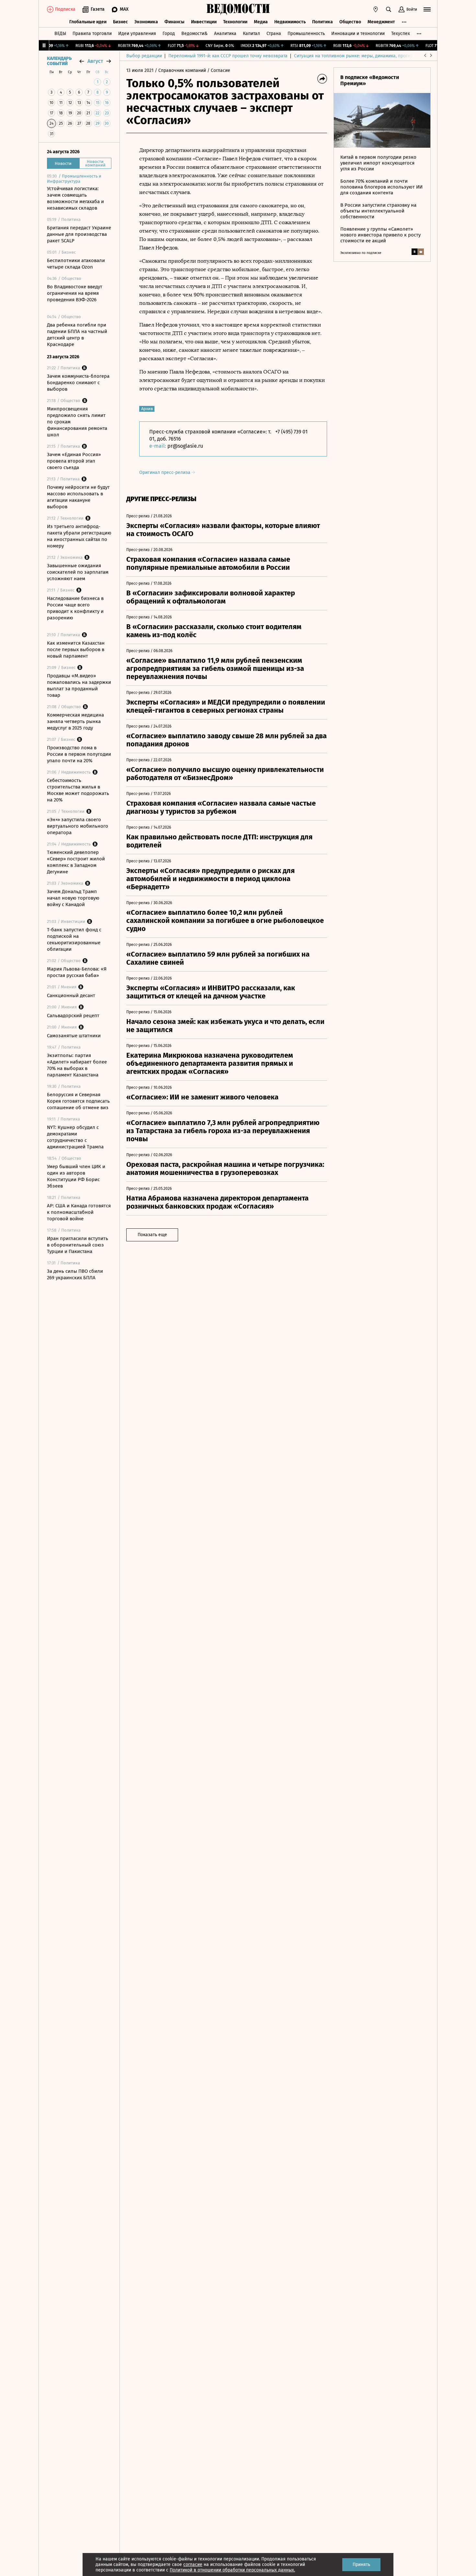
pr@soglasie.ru (185, 446)
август (95, 61)
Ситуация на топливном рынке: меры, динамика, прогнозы (356, 56)
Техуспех (401, 34)
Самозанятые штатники (74, 1036)
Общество (350, 22)
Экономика (146, 22)
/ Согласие (219, 70)
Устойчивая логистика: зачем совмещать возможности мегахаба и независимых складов (75, 198)
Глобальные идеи (88, 22)
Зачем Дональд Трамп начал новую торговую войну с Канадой (73, 898)
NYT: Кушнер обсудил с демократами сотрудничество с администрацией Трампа (75, 1137)
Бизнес (120, 22)
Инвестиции (204, 22)
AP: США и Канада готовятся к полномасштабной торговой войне (79, 1212)
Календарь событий (59, 61)
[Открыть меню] (427, 9)
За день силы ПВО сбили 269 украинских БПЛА (75, 1274)
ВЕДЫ (60, 34)
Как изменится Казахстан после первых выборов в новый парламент (76, 650)
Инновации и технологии (358, 34)
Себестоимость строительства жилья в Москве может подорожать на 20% (78, 790)
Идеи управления (137, 34)
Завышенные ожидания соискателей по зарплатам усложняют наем (78, 572)
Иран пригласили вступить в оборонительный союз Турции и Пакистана (78, 1245)
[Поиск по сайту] (389, 9)
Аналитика (225, 34)
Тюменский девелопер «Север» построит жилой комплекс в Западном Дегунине (76, 862)
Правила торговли (92, 34)
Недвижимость (290, 22)
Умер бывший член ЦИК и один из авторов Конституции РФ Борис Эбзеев (76, 1176)
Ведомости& (194, 34)
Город (169, 34)
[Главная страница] (238, 9)
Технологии (235, 22)
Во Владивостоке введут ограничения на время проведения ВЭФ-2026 (75, 293)
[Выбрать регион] (376, 9)
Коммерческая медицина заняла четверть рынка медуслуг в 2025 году (75, 721)
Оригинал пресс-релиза (165, 472)
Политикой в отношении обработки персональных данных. (232, 2570)
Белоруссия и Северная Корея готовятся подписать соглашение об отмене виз (78, 1101)
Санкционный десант (71, 995)
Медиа (261, 22)
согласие (193, 2564)
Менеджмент (381, 22)
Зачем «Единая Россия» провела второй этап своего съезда (74, 461)
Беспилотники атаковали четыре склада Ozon (76, 264)
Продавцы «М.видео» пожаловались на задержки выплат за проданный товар (79, 685)
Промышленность (306, 34)
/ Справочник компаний (180, 70)
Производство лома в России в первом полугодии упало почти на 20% (79, 754)
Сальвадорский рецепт (73, 1016)
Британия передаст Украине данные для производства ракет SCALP (79, 234)
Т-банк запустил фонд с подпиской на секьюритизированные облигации (74, 939)
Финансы (175, 22)
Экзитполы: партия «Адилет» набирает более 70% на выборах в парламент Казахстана (77, 1065)
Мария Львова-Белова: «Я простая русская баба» (77, 972)
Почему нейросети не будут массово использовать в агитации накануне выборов (78, 497)
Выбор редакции (144, 56)
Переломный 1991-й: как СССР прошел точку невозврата (228, 56)
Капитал (251, 34)
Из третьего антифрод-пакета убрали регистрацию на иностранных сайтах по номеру (79, 536)
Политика (323, 22)
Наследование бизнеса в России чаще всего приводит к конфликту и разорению (75, 608)
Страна (274, 34)
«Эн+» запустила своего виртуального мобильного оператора (78, 826)
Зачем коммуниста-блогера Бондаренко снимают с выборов (78, 383)
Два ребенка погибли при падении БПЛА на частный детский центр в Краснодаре (77, 335)
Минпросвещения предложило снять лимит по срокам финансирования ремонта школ (77, 422)
